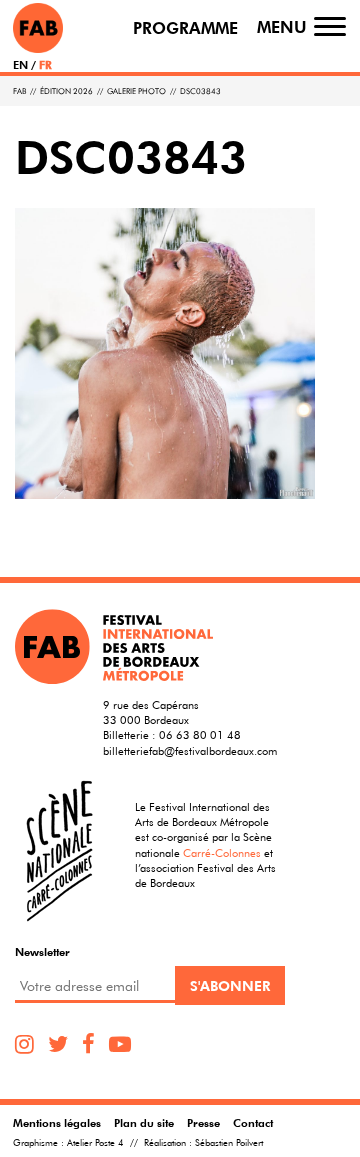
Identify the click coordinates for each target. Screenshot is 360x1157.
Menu (282, 27)
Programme (185, 28)
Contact (253, 1122)
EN (20, 64)
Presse (203, 1122)
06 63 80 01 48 (200, 734)
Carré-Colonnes (222, 852)
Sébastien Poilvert (229, 1143)
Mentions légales (57, 1122)
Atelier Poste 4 (95, 1143)
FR (45, 64)
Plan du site (144, 1122)
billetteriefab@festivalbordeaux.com (190, 750)
